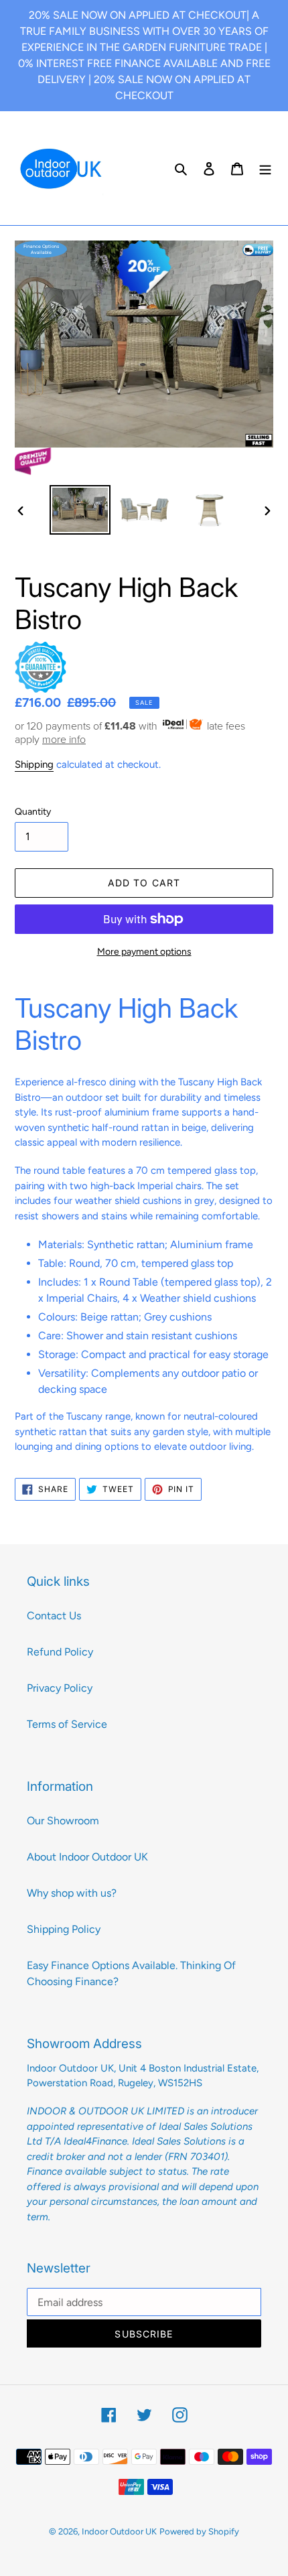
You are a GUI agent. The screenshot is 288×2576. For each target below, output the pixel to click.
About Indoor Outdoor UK (87, 1857)
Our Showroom (63, 1821)
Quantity (33, 812)
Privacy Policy (60, 1688)
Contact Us (54, 1616)
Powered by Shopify (199, 2531)
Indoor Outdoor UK (119, 2531)
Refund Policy (60, 1652)
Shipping (34, 764)
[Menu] (265, 168)
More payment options (144, 952)
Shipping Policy (64, 1929)
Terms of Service (67, 1724)
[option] (80, 510)
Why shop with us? (72, 1893)
